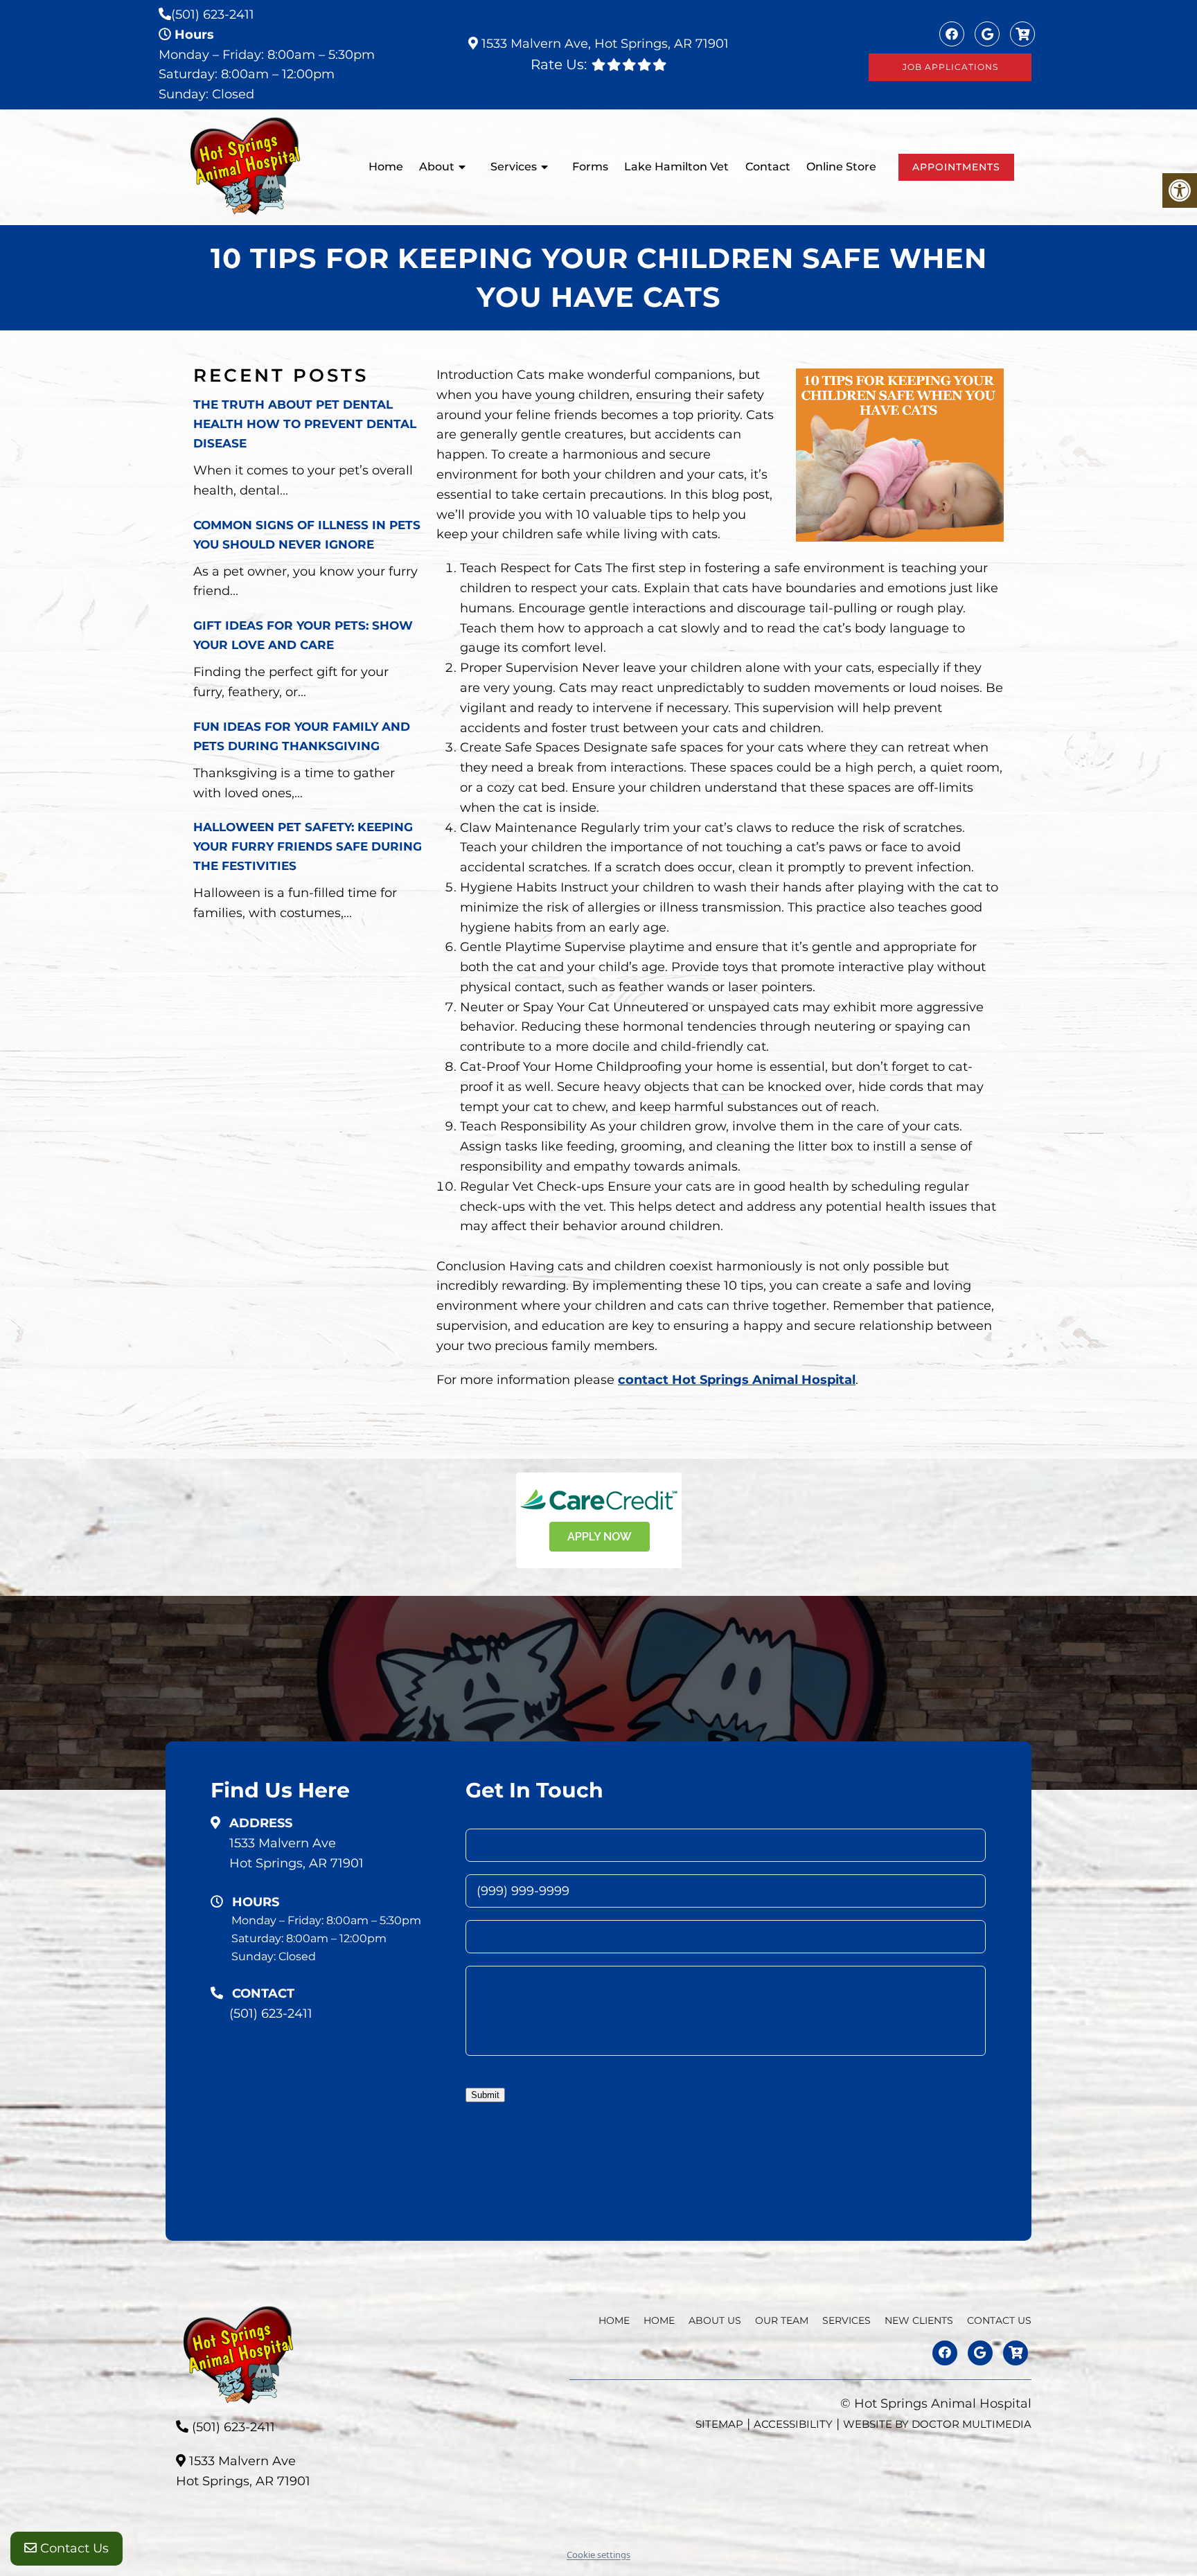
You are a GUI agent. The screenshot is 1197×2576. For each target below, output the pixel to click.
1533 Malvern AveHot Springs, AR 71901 (296, 1853)
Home (386, 167)
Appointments (956, 167)
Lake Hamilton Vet (676, 167)
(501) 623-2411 (213, 15)
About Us (715, 2320)
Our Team (782, 2320)
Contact (768, 167)
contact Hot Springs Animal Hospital (737, 1380)
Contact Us (73, 2548)
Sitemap (719, 2423)
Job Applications (950, 67)
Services (514, 167)
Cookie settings (598, 2555)
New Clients (919, 2320)
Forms (590, 167)
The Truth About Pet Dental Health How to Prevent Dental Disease (305, 424)
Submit (485, 2095)
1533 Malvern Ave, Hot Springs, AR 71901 (603, 44)
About (437, 167)
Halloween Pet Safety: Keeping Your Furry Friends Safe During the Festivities (308, 846)
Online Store (841, 167)
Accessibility (793, 2423)
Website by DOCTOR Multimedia (937, 2423)
